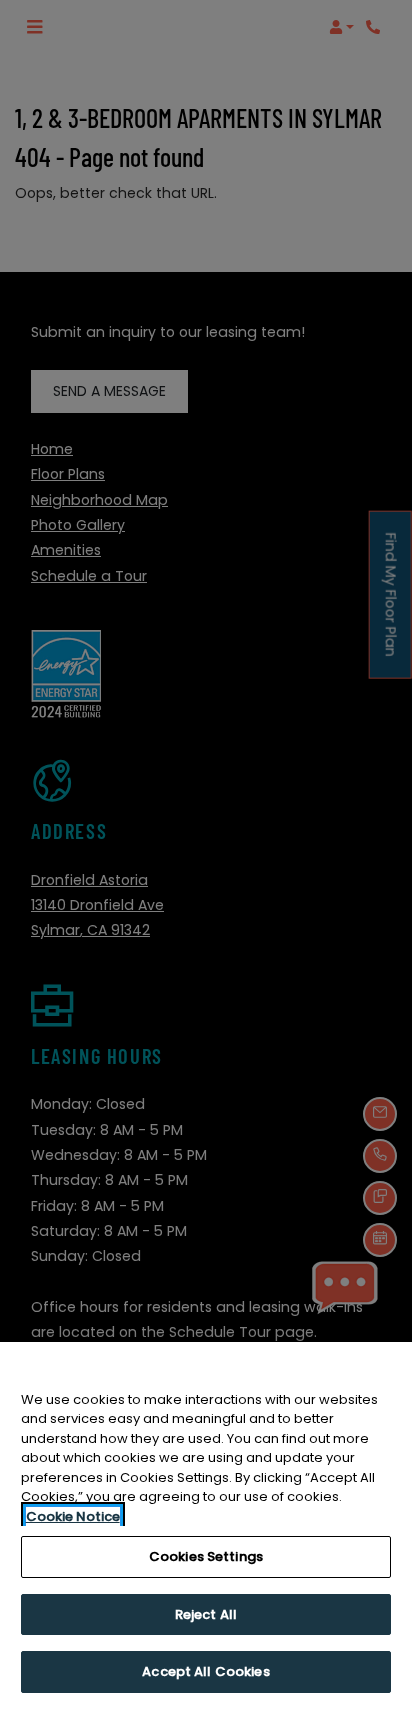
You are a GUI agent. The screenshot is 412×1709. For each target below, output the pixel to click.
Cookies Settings (206, 1556)
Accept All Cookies (205, 1671)
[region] (206, 1525)
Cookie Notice (73, 1516)
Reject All (206, 1614)
